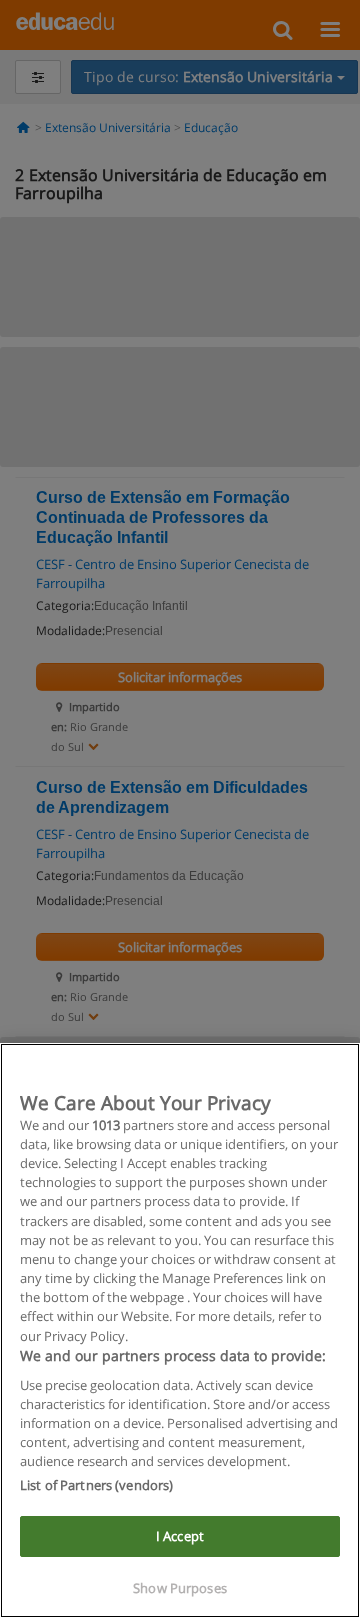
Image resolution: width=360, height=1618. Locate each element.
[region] (180, 1330)
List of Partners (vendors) (96, 1485)
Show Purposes (180, 1588)
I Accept (180, 1536)
